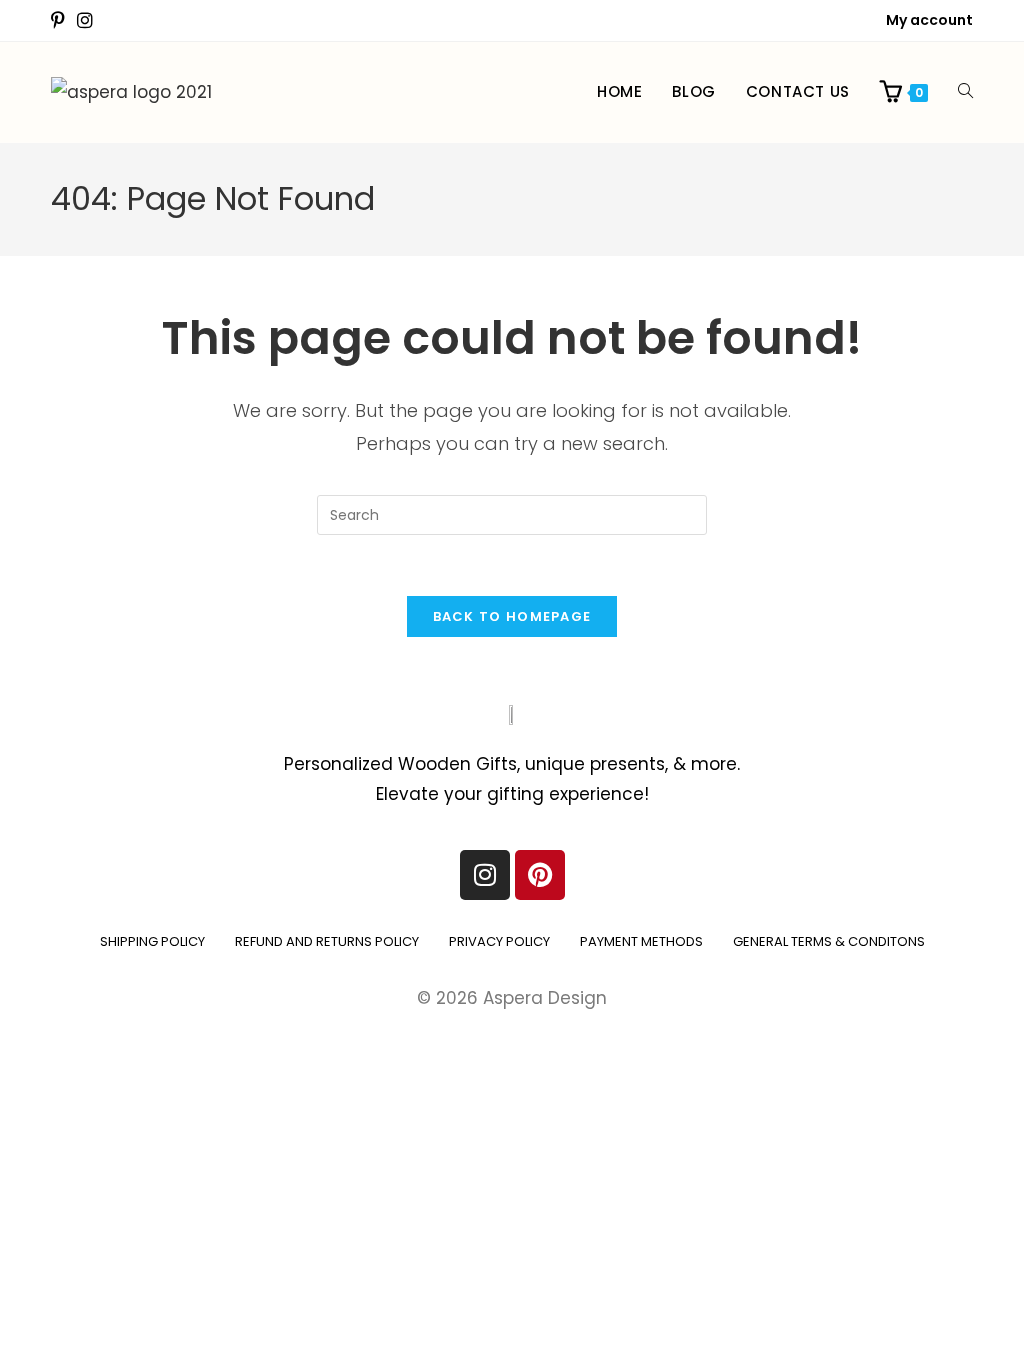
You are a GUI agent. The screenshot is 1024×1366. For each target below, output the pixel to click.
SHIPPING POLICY (152, 941)
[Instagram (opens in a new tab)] (85, 21)
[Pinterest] (540, 875)
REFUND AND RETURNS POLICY (327, 941)
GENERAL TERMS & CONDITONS (829, 941)
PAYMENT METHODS (641, 941)
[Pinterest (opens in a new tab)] (61, 21)
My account (929, 20)
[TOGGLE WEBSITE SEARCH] (965, 92)
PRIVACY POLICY (499, 941)
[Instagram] (485, 875)
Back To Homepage (512, 616)
